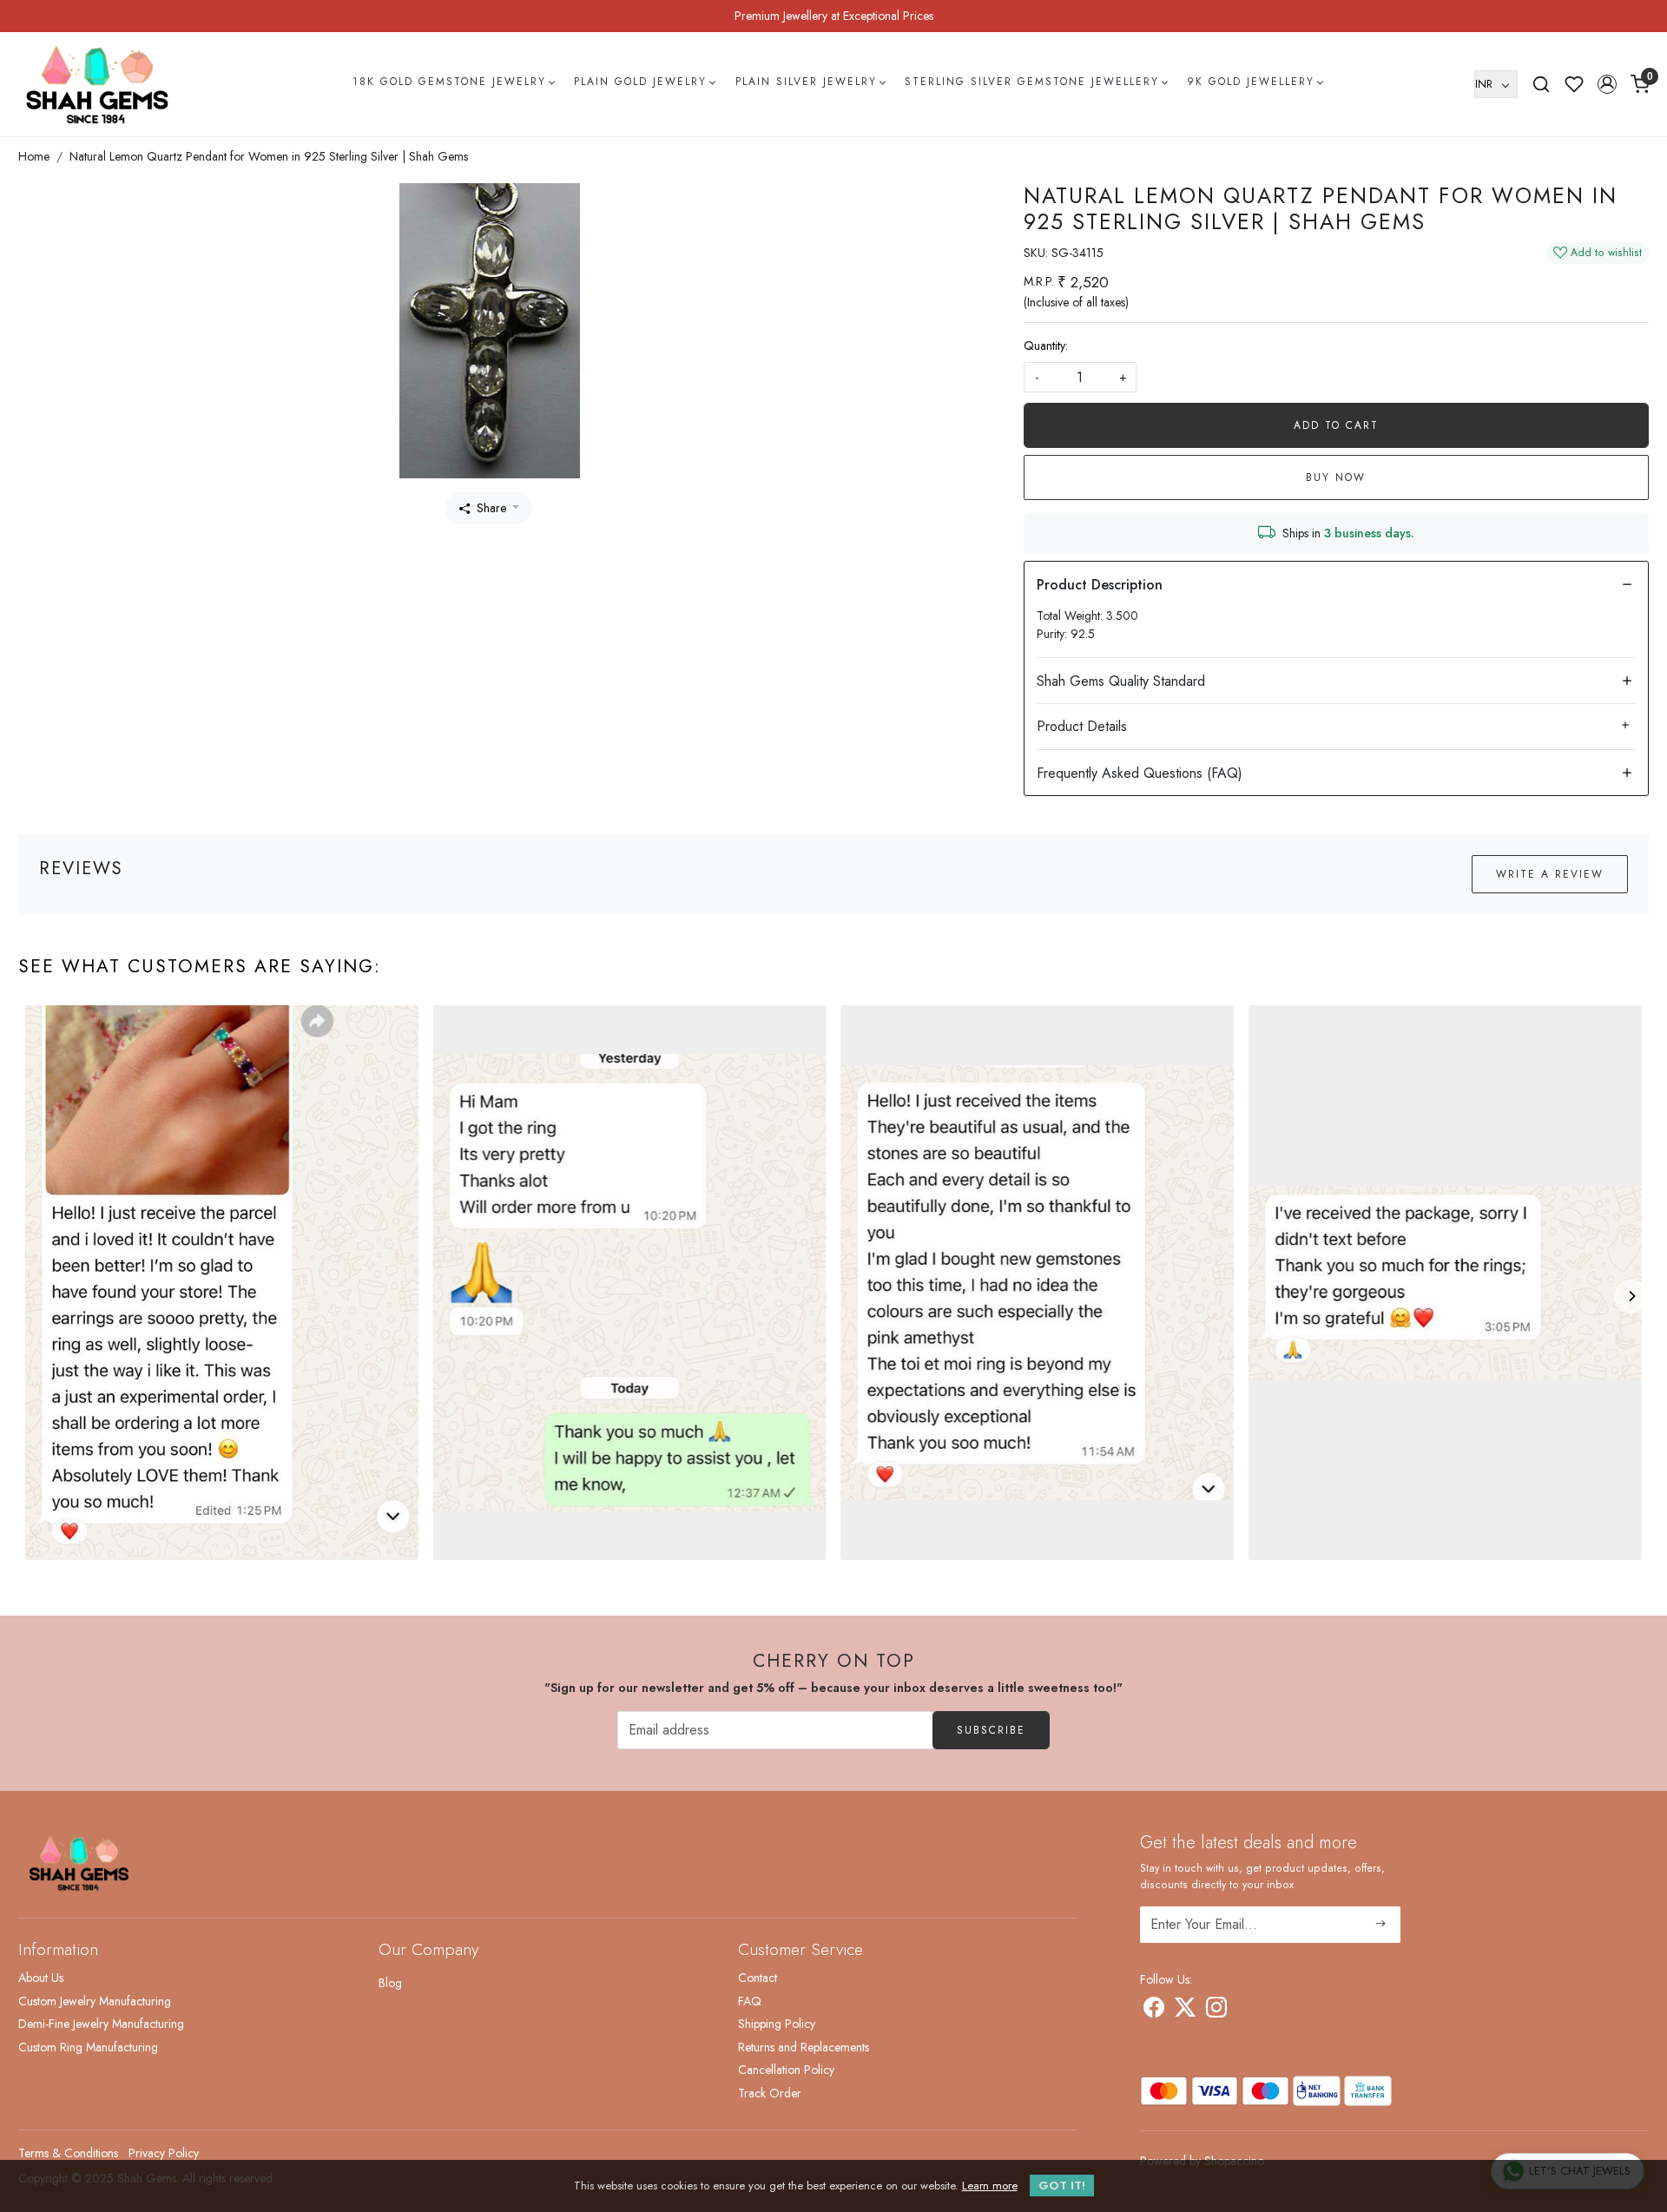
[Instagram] (1216, 2011)
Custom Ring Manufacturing (88, 2047)
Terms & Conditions (68, 2153)
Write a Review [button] (1550, 874)
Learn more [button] (990, 2186)
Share (491, 508)
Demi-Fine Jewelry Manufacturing (101, 2024)
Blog (390, 1983)
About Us (41, 1978)
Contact (758, 1978)
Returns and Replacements (804, 2047)
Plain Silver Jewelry (806, 82)
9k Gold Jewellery (1251, 82)
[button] (1607, 84)
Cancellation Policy (786, 2070)
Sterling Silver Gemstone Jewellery (1032, 82)
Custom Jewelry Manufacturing (95, 2001)
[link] (1541, 84)
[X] (1185, 2011)
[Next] (1631, 1296)
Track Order (770, 2093)
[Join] (1381, 1925)
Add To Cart (1336, 425)
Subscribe (991, 1730)
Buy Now (1336, 477)
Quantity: (1046, 346)
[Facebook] (1154, 2011)
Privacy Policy (164, 2153)
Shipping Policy (777, 2024)
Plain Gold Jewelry (640, 82)
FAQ (750, 2001)
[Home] (97, 84)
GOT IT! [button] (1062, 2186)
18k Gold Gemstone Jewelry (449, 82)
